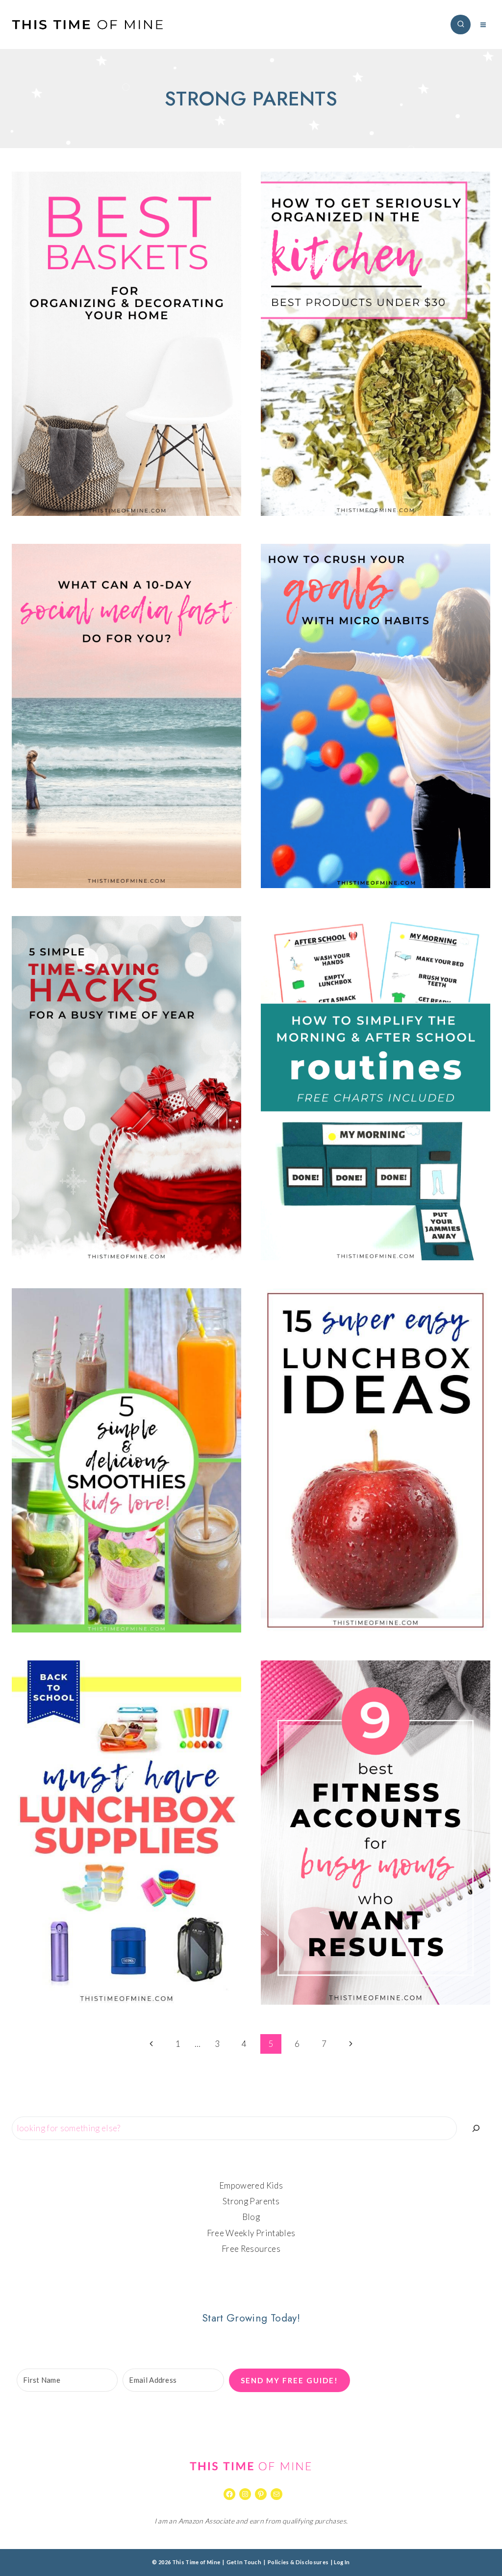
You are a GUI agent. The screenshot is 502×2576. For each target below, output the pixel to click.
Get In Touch (244, 2562)
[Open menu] (483, 25)
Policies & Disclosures (298, 2562)
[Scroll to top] (479, 2538)
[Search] (476, 2128)
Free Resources (251, 2249)
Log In (342, 2562)
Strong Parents (251, 2201)
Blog (251, 2217)
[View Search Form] (461, 25)
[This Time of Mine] (88, 25)
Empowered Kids (251, 2185)
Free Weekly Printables (251, 2233)
